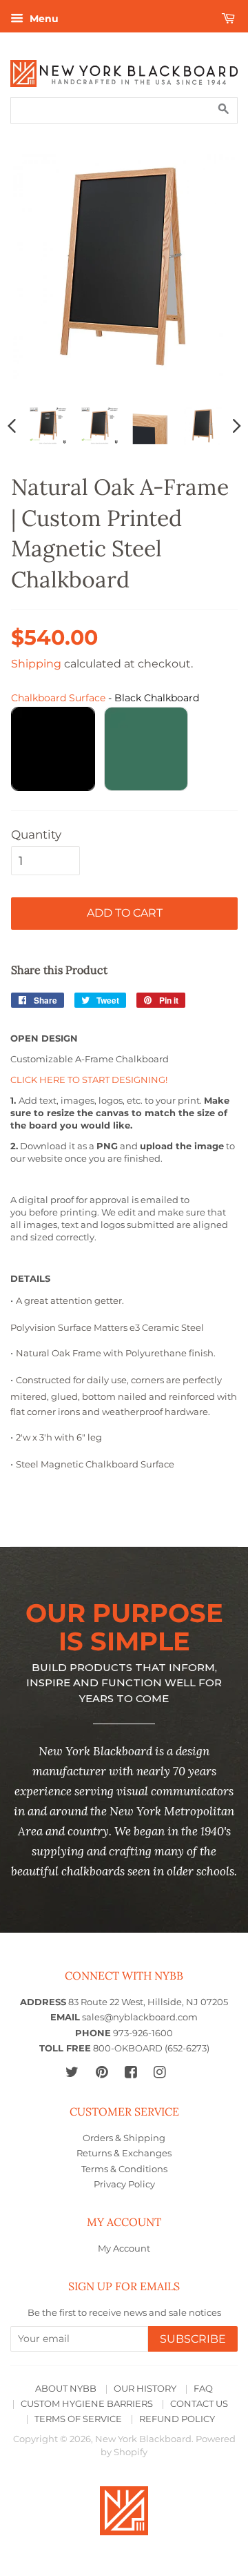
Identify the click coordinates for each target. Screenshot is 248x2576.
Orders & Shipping (124, 2138)
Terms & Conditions (124, 2169)
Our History (145, 2389)
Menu (43, 19)
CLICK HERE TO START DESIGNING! (89, 1080)
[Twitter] (72, 2072)
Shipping (36, 664)
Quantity (36, 835)
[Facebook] (131, 2072)
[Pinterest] (102, 2072)
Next (237, 425)
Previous (12, 425)
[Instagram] (159, 2072)
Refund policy (177, 2419)
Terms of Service (78, 2419)
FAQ (203, 2389)
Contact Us (199, 2404)
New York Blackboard (143, 2439)
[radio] (53, 749)
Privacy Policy (124, 2184)
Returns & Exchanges (124, 2153)
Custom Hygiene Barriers (87, 2404)
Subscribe (193, 2339)
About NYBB (66, 2389)
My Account (124, 2248)
